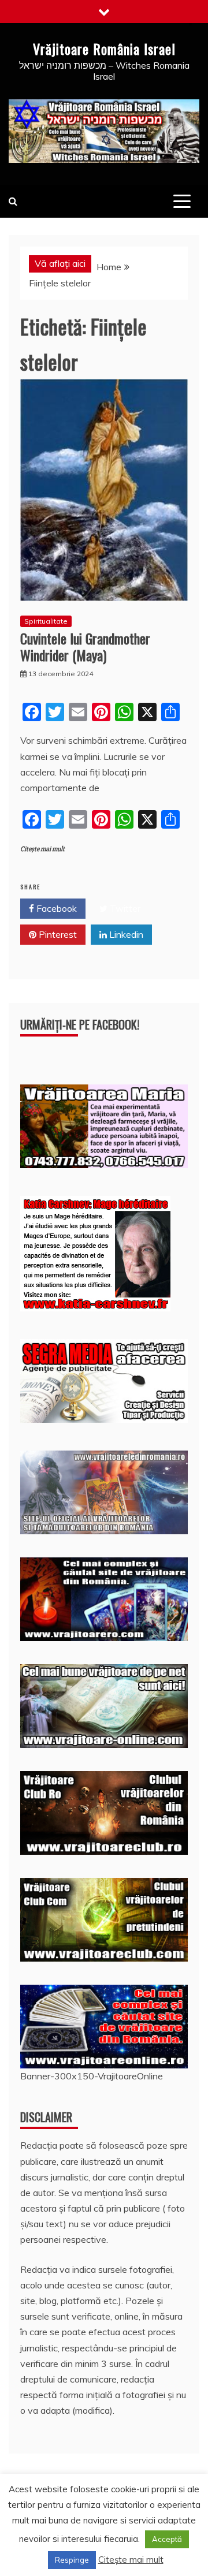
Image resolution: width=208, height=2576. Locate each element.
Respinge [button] (72, 2560)
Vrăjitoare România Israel (104, 49)
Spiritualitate (46, 621)
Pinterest (57, 934)
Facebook (55, 908)
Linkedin (125, 934)
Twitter (124, 908)
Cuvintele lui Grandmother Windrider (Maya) (85, 646)
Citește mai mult (42, 849)
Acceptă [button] (167, 2539)
